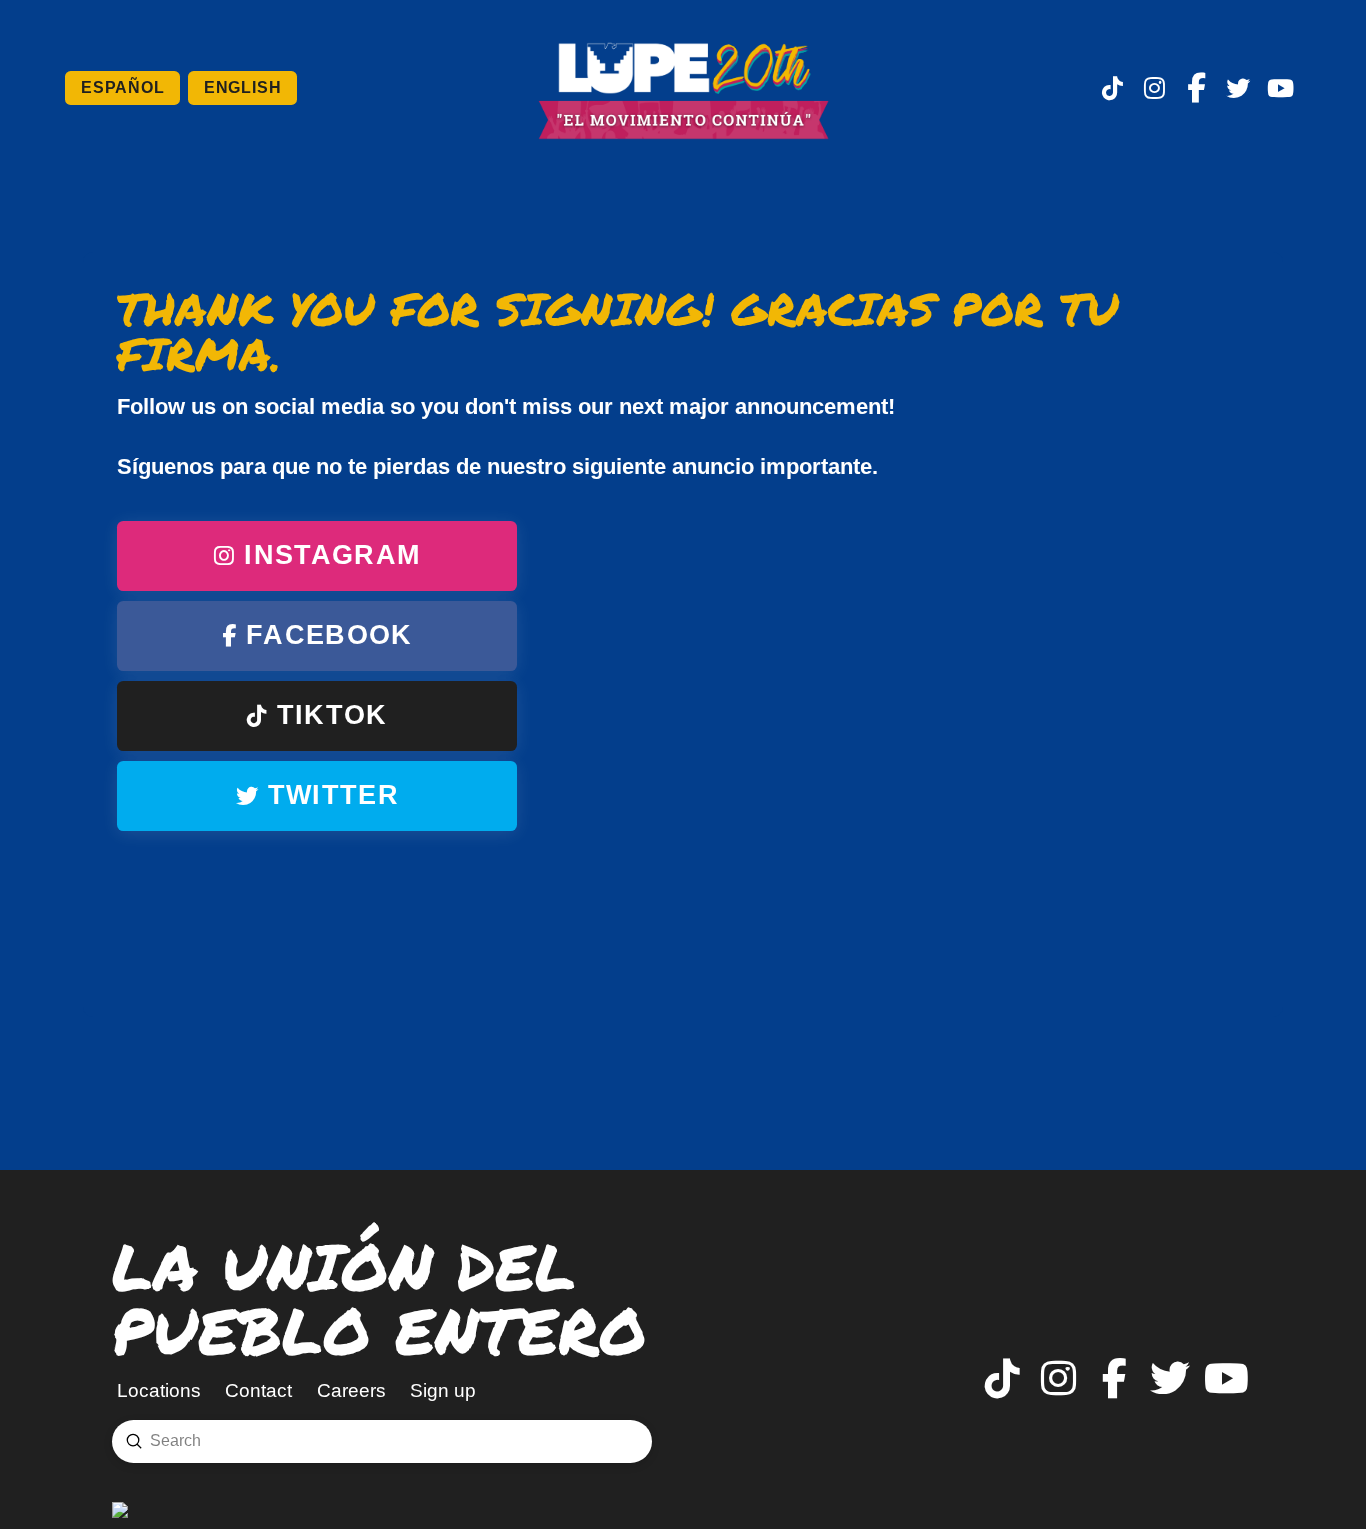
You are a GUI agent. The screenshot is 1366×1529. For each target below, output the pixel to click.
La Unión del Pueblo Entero (379, 1297)
